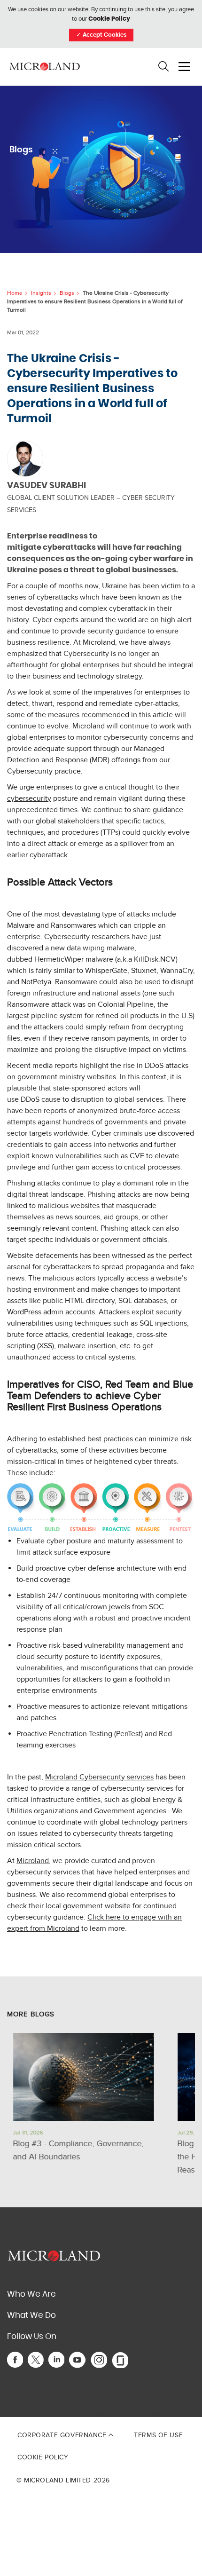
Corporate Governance (63, 2435)
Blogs (67, 293)
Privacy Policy (123, 2414)
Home (15, 293)
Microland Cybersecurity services (99, 1777)
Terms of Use (158, 2435)
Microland (33, 1861)
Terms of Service (157, 2414)
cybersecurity (29, 798)
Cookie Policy (109, 19)
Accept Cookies (101, 35)
